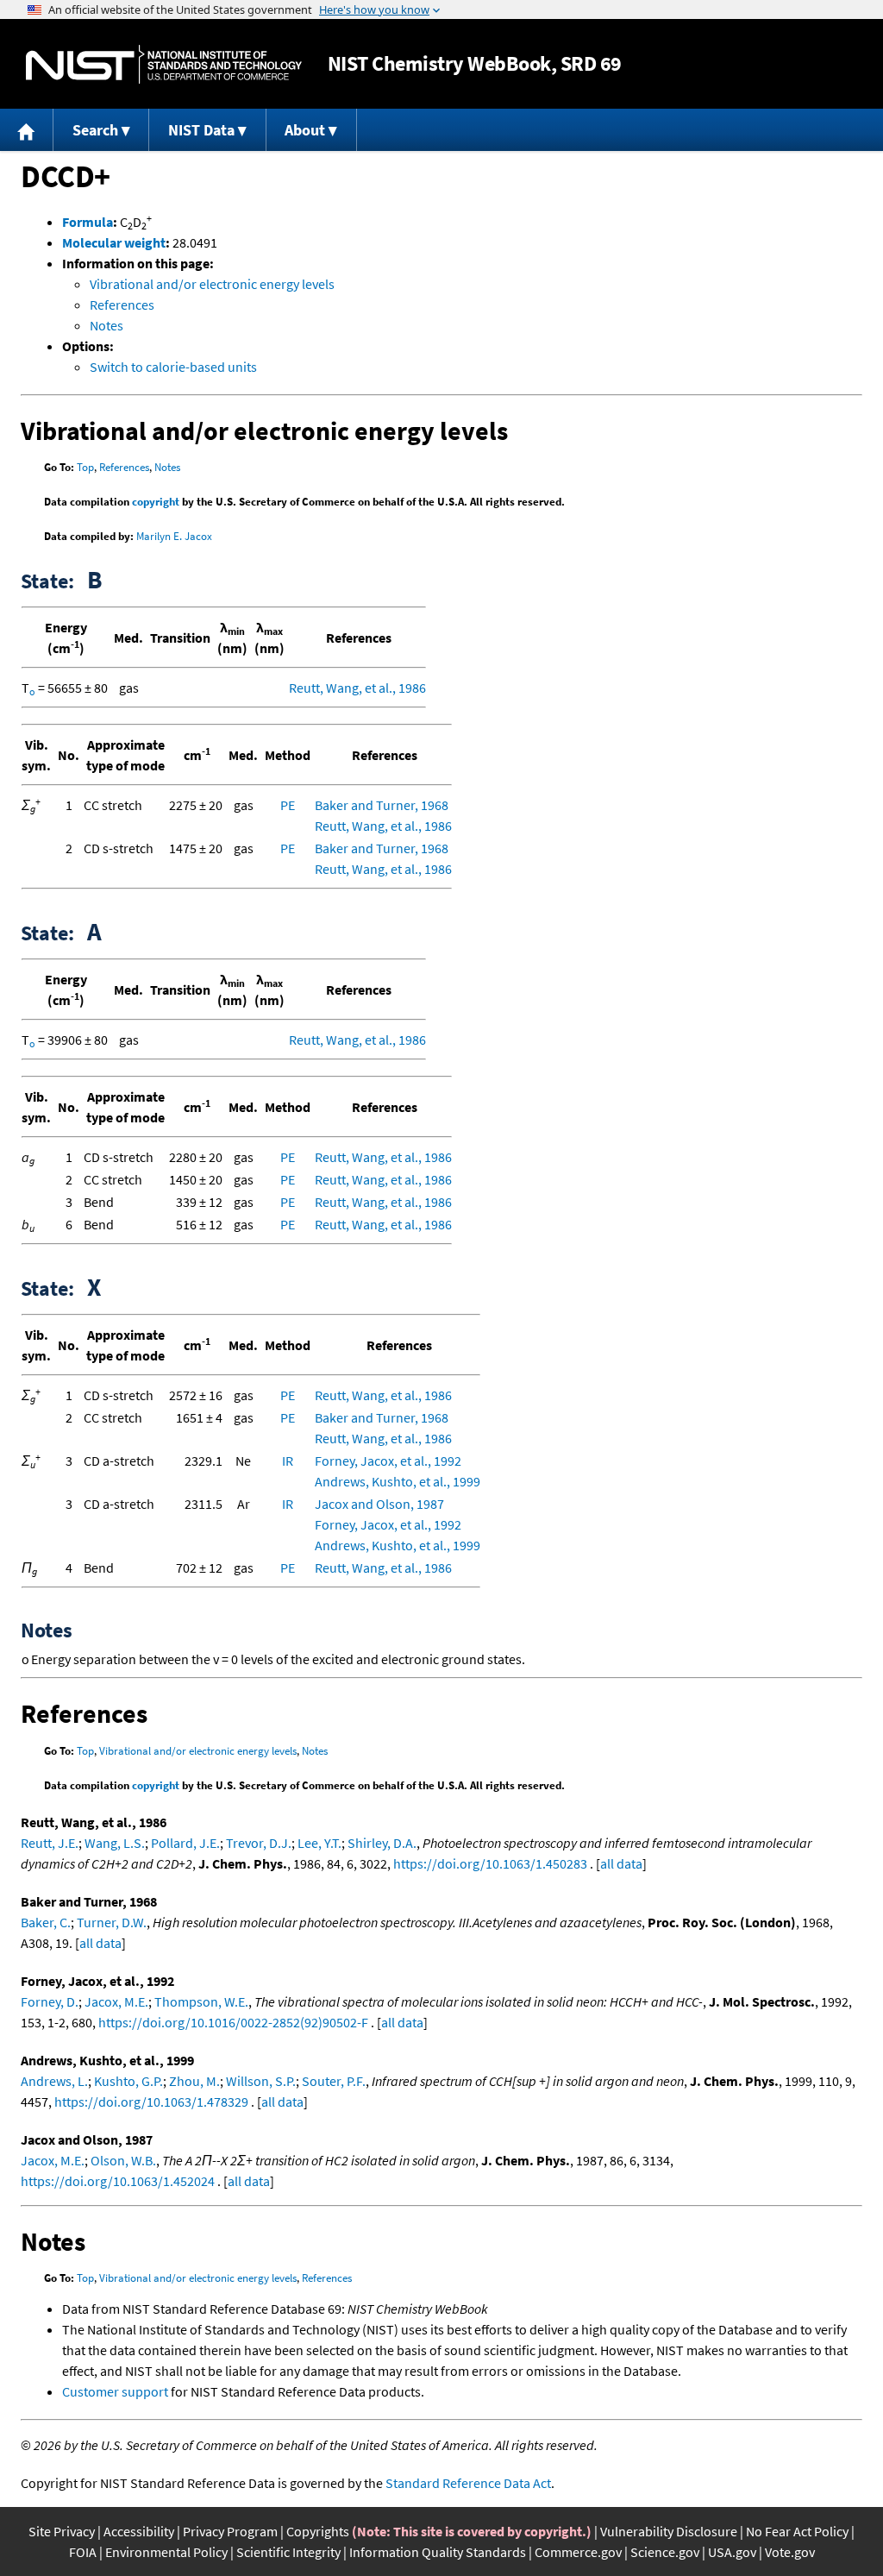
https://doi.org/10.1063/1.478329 (151, 2102)
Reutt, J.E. (50, 1843)
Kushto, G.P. (128, 2081)
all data (621, 1863)
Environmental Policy (166, 2552)
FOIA (83, 2552)
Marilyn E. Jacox (174, 536)
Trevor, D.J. (259, 1843)
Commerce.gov (578, 2552)
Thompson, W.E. (201, 2001)
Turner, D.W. (112, 1922)
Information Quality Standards (438, 2552)
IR (288, 1461)
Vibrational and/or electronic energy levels (212, 284)
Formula (88, 222)
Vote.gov (790, 2552)
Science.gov (665, 2552)
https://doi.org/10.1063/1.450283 (490, 1863)
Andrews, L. (54, 2081)
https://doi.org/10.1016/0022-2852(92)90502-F (233, 2022)
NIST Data (201, 130)
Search (95, 130)
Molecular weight (114, 242)
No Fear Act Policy (797, 2531)
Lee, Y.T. (319, 1843)
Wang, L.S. (115, 1843)
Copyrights (318, 2531)
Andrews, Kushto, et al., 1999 (398, 1481)
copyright (156, 502)
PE (288, 805)
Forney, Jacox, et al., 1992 (388, 1461)
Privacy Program (230, 2531)
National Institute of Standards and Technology (164, 64)
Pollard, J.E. (185, 1843)
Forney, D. (50, 2001)
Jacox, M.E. (116, 2001)
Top (85, 467)
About (305, 130)
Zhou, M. (194, 2081)
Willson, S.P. (261, 2081)
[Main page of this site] (27, 130)
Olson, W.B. (123, 2160)
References (122, 305)
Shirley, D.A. (382, 1843)
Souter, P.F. (334, 2081)
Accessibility (139, 2531)
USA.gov (732, 2552)
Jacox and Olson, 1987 (379, 1504)
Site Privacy (62, 2531)
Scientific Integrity (288, 2552)
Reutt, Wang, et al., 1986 (357, 688)
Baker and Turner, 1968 (382, 805)
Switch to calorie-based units (173, 367)
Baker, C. (46, 1922)
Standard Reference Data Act (468, 2483)
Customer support (115, 2391)
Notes (106, 325)
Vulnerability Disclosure (669, 2531)
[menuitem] (27, 130)
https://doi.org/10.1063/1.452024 (118, 2181)
